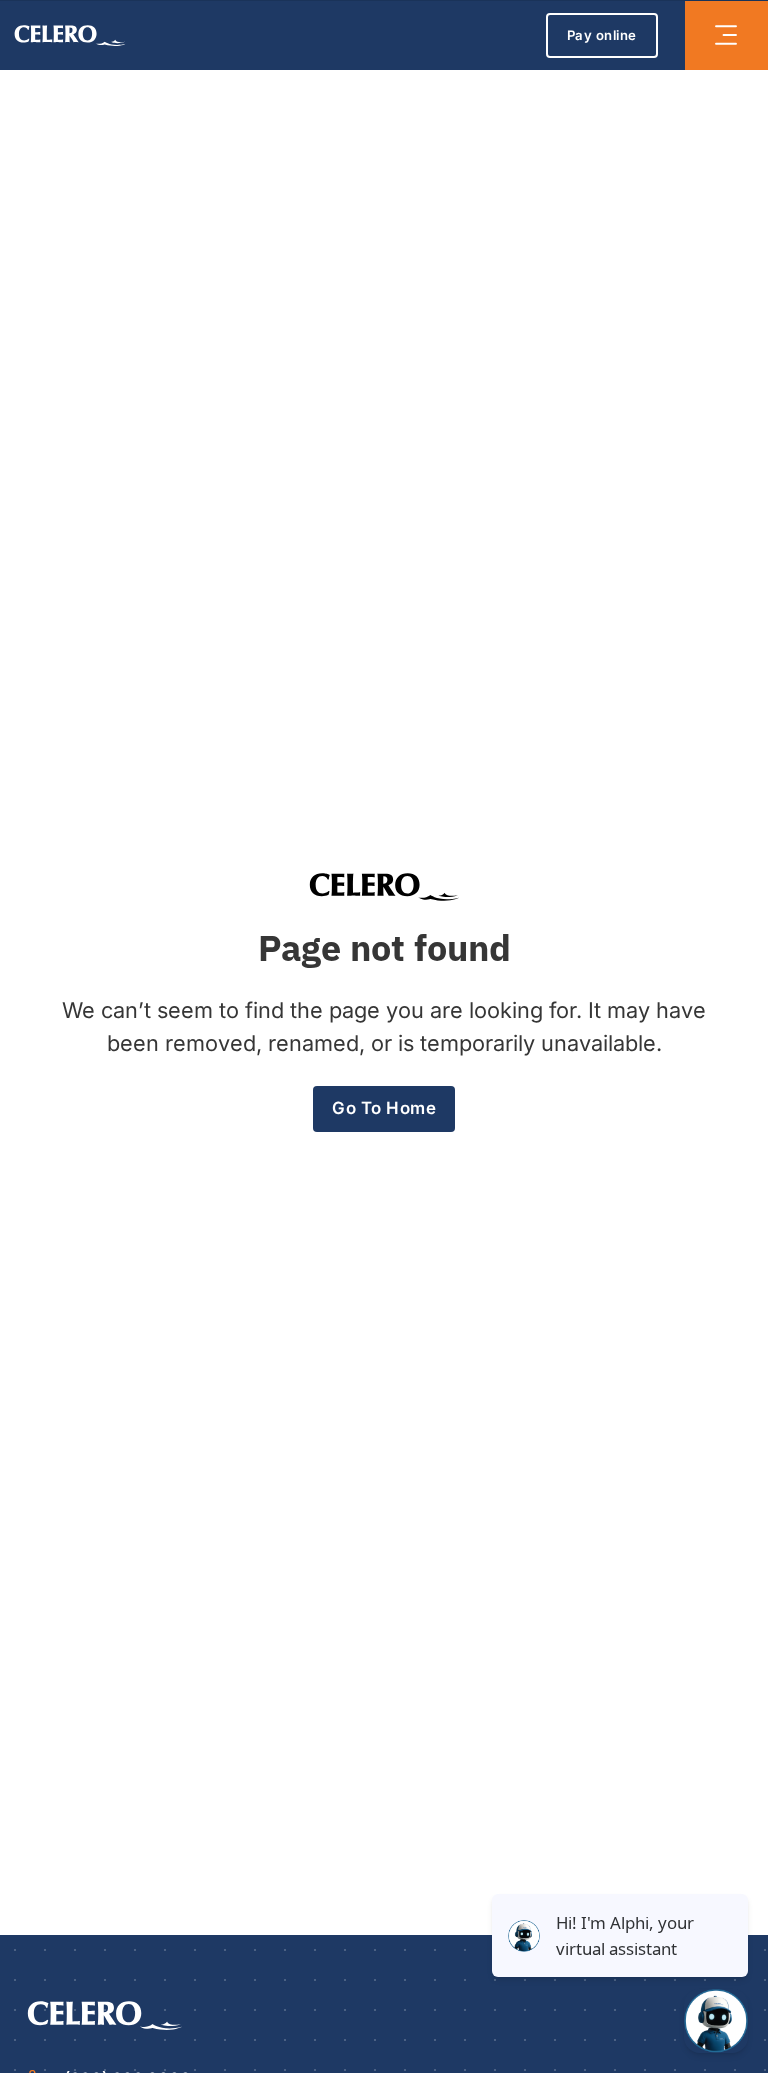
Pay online (602, 35)
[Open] (726, 35)
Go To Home (384, 1108)
